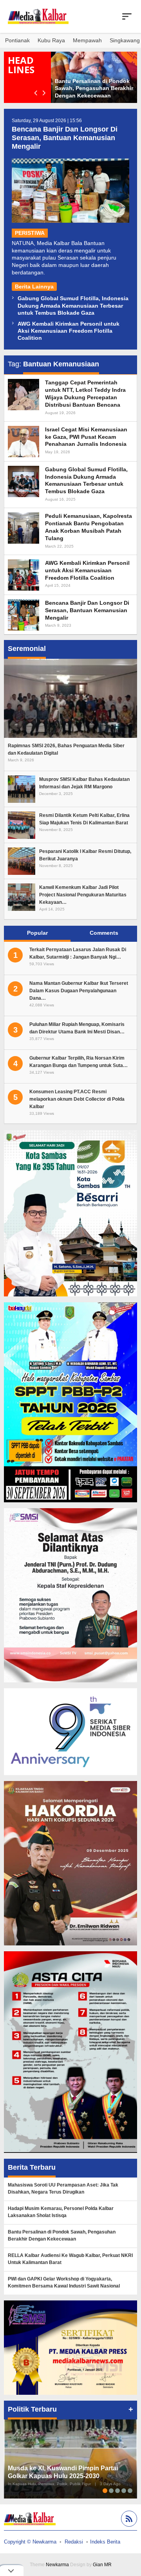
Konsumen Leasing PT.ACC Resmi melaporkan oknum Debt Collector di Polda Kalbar (77, 1099)
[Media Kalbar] (38, 16)
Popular (37, 933)
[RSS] (128, 2520)
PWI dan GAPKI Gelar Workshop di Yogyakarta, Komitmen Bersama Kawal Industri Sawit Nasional (64, 2282)
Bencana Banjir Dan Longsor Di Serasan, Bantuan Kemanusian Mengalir (65, 138)
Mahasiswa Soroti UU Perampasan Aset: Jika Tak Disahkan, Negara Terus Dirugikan (63, 2188)
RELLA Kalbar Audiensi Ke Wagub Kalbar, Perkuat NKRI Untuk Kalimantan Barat (70, 2259)
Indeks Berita (105, 2542)
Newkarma (57, 2565)
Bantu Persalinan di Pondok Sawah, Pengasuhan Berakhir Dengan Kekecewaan (94, 88)
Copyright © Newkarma (30, 2542)
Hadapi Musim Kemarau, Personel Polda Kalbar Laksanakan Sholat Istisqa (61, 2212)
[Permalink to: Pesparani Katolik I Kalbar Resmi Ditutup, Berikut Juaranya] (22, 861)
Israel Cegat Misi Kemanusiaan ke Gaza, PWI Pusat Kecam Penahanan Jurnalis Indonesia (86, 437)
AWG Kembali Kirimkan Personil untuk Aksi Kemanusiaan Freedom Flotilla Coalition (69, 331)
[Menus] (127, 16)
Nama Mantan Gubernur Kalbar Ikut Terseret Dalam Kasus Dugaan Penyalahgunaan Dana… (79, 991)
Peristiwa (30, 233)
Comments (104, 933)
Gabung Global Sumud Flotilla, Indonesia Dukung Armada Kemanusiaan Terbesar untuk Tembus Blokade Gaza (73, 305)
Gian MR (102, 2565)
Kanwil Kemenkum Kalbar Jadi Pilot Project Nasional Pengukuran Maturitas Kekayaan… (83, 895)
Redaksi (74, 2542)
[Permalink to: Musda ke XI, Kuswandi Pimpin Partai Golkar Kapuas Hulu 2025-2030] (70, 2459)
